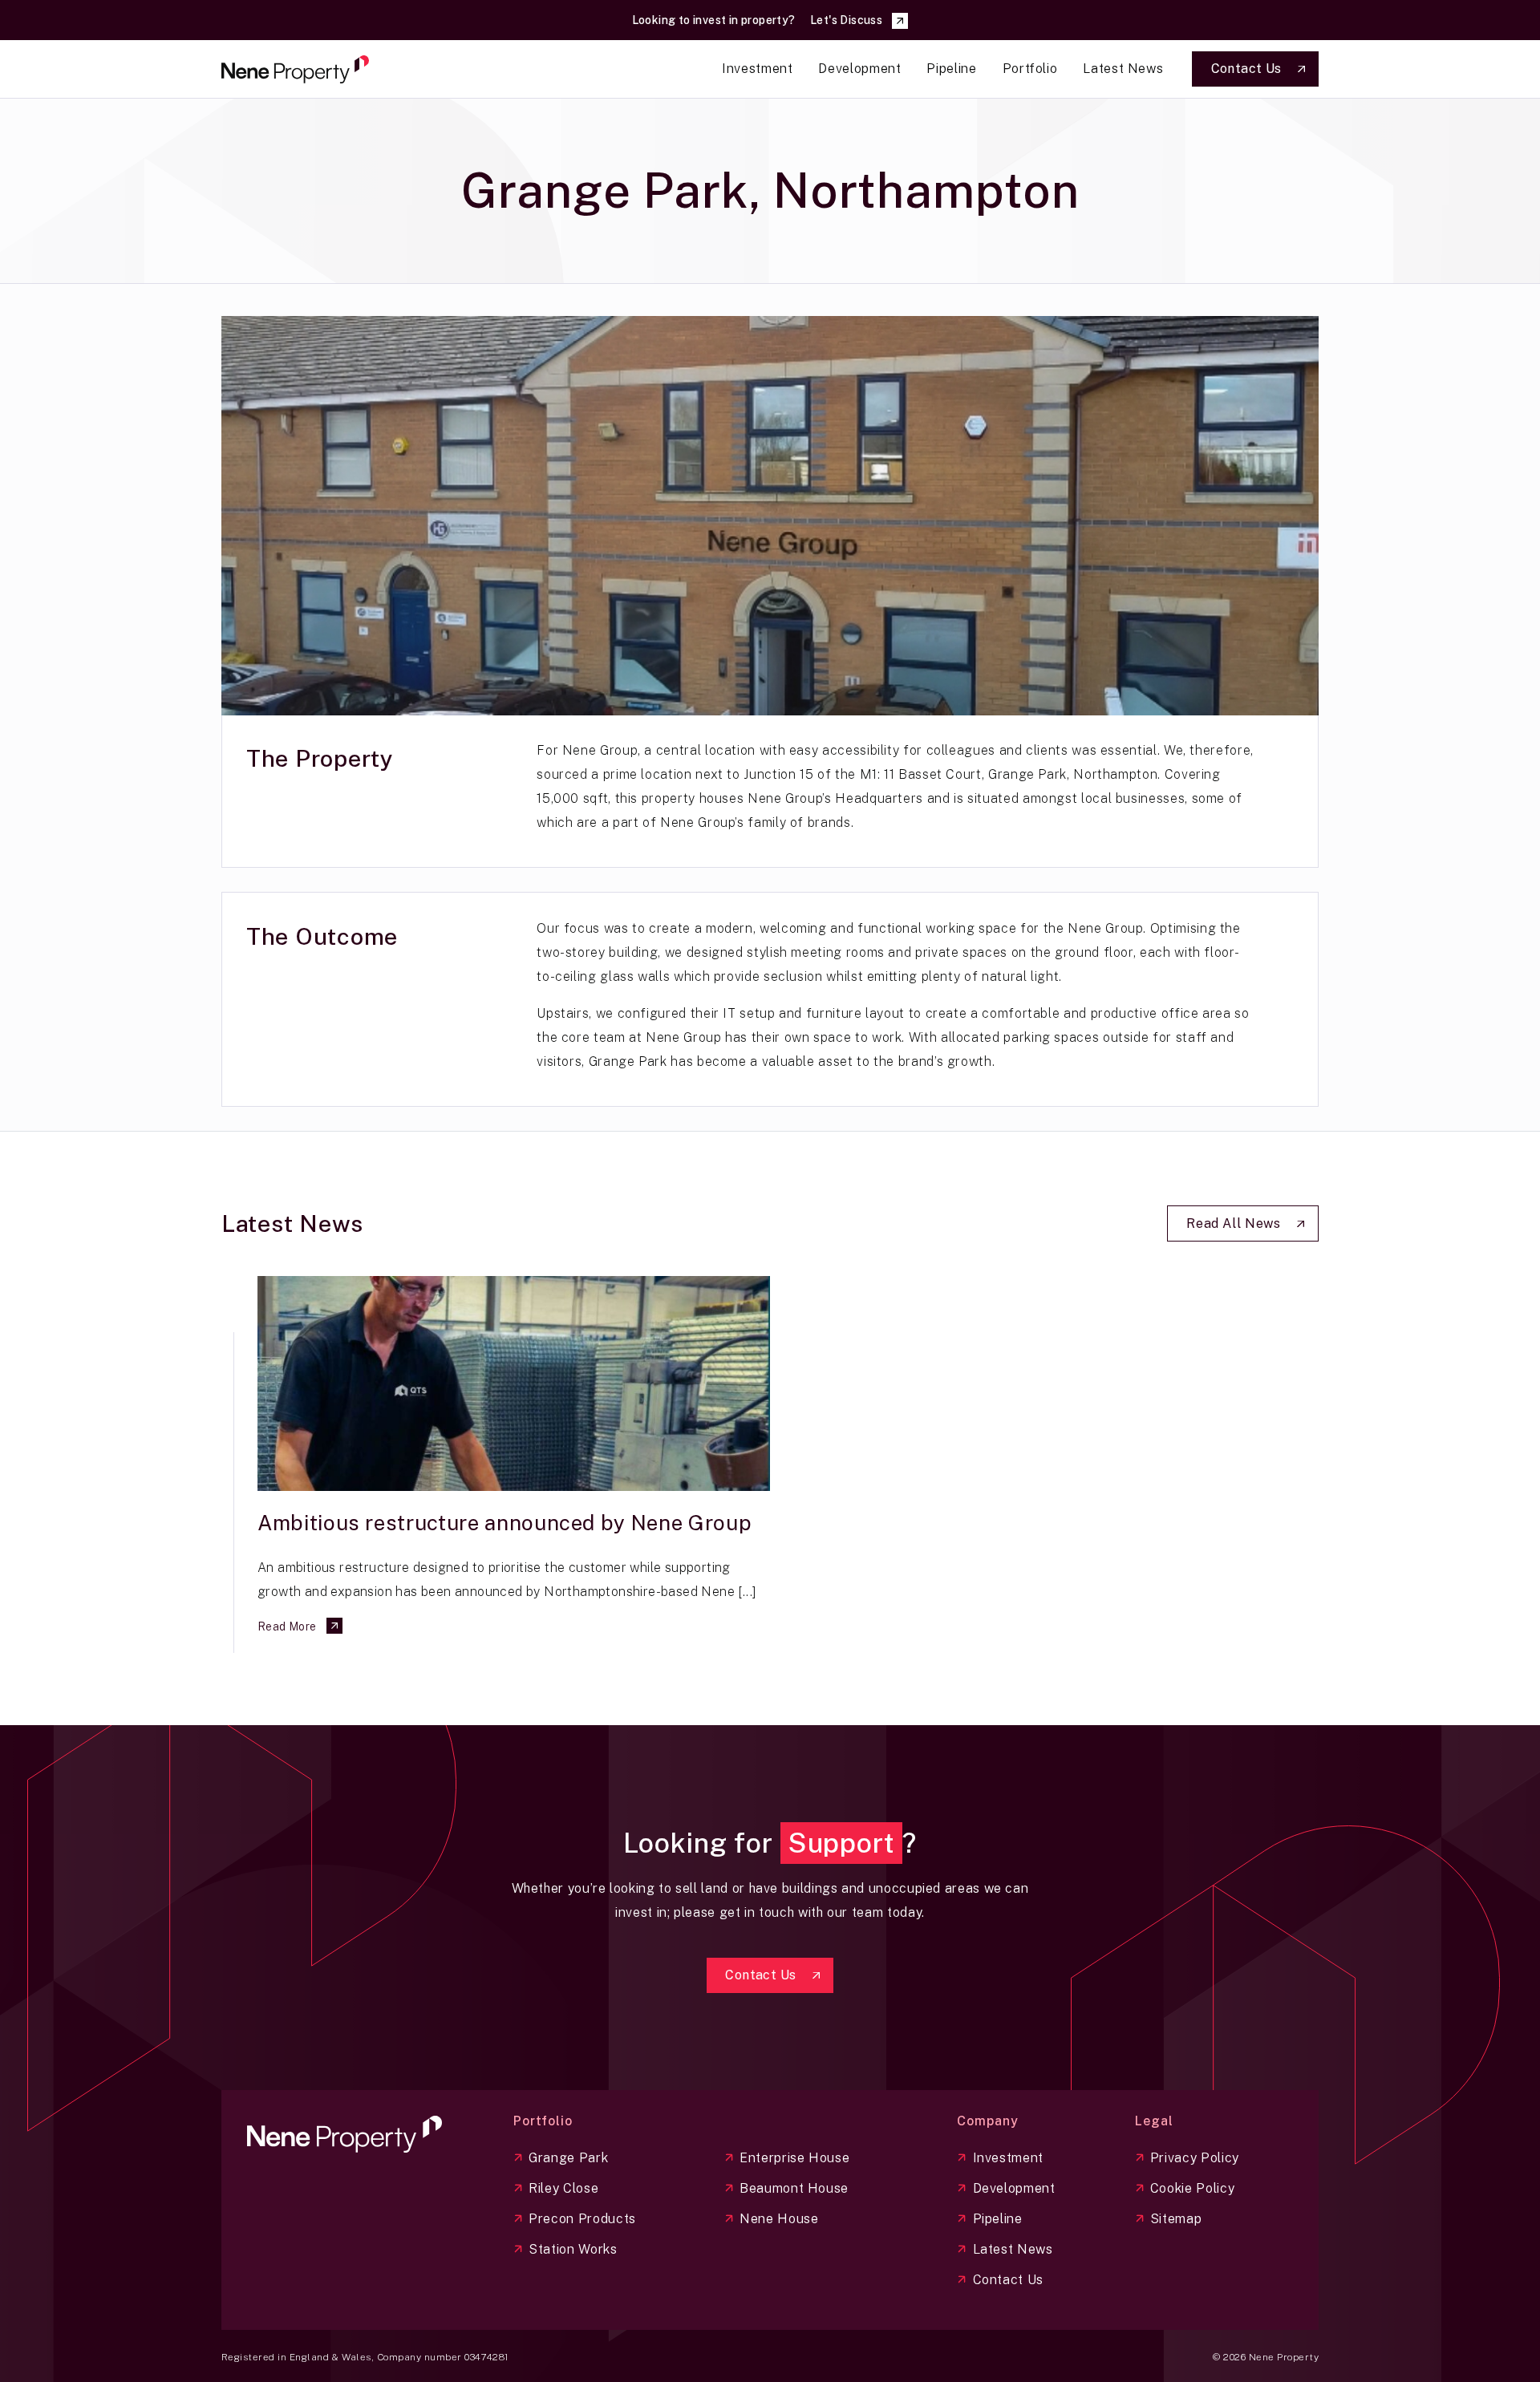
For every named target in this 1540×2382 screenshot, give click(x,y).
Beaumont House (794, 2188)
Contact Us (1008, 2280)
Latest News (1013, 2249)
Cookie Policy (1192, 2188)
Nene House (779, 2219)
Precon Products (582, 2219)
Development (1014, 2188)
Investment (1008, 2158)
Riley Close (563, 2188)
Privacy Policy (1195, 2158)
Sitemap (1176, 2219)
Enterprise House (794, 2158)
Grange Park (568, 2158)
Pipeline (998, 2219)
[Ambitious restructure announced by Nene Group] (514, 1383)
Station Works (573, 2249)
